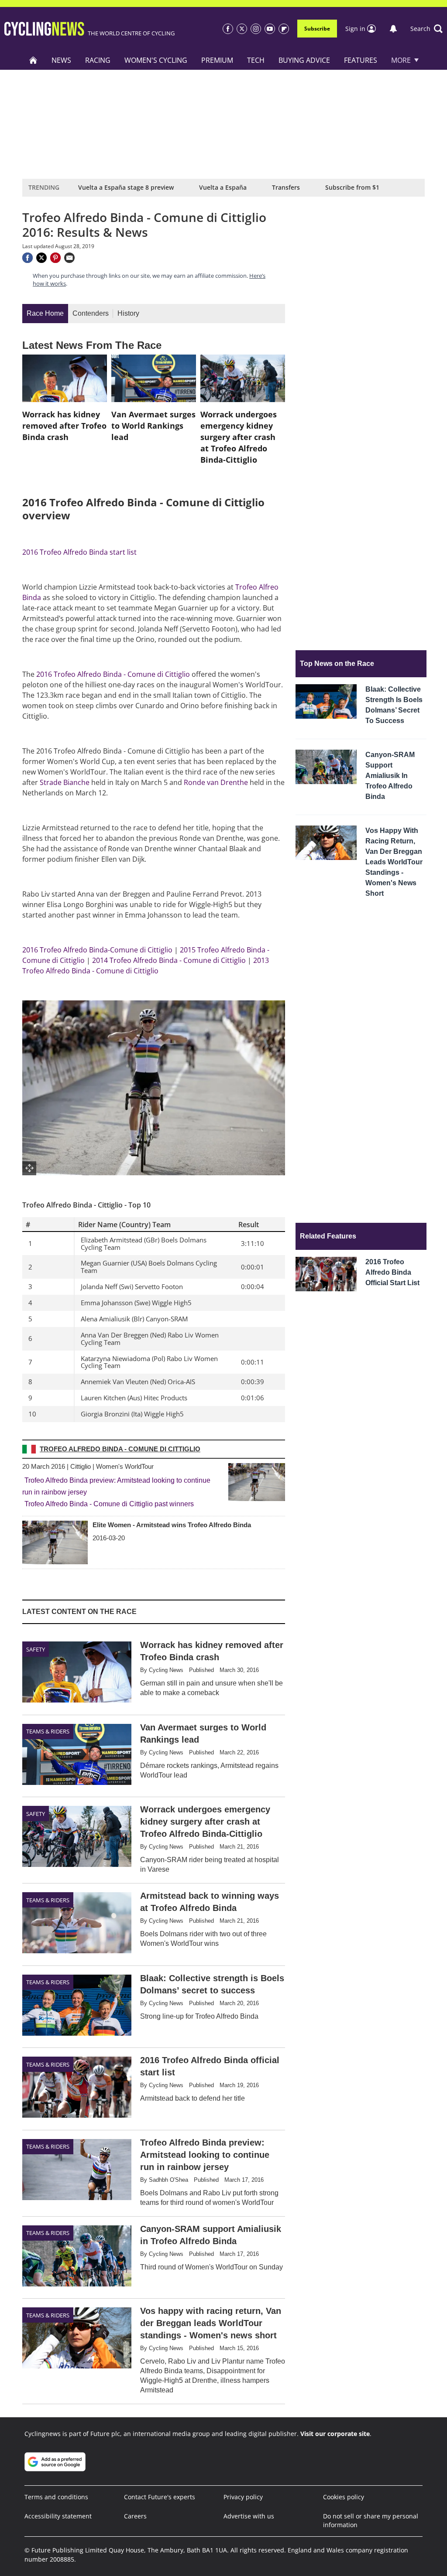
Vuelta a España (223, 187)
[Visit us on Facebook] (228, 29)
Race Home (45, 313)
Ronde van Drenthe (216, 782)
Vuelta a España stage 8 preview (126, 187)
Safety (36, 1649)
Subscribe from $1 (352, 187)
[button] (426, 29)
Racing (98, 60)
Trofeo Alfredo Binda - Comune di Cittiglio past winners (109, 1504)
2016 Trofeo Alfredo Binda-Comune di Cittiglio (97, 950)
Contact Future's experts (160, 2497)
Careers (135, 2516)
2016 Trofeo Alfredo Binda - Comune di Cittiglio (113, 674)
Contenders (91, 313)
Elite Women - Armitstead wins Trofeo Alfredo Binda (172, 1525)
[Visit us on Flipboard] (284, 29)
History (128, 313)
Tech (256, 60)
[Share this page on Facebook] (28, 258)
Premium (217, 60)
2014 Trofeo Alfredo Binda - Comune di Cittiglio (169, 960)
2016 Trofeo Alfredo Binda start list (79, 552)
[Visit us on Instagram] (256, 29)
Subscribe (317, 29)
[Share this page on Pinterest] (55, 258)
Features (361, 60)
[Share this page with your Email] (69, 258)
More (401, 60)
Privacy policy (243, 2497)
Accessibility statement (58, 2516)
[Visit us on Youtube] (270, 29)
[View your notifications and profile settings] (393, 29)
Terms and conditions (56, 2497)
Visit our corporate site (335, 2434)
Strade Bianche (65, 782)
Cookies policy (344, 2497)
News (61, 60)
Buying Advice (304, 60)
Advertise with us (249, 2516)
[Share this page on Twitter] (41, 258)
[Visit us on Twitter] (242, 29)
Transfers (286, 187)
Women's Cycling (156, 60)
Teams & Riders (48, 1731)
